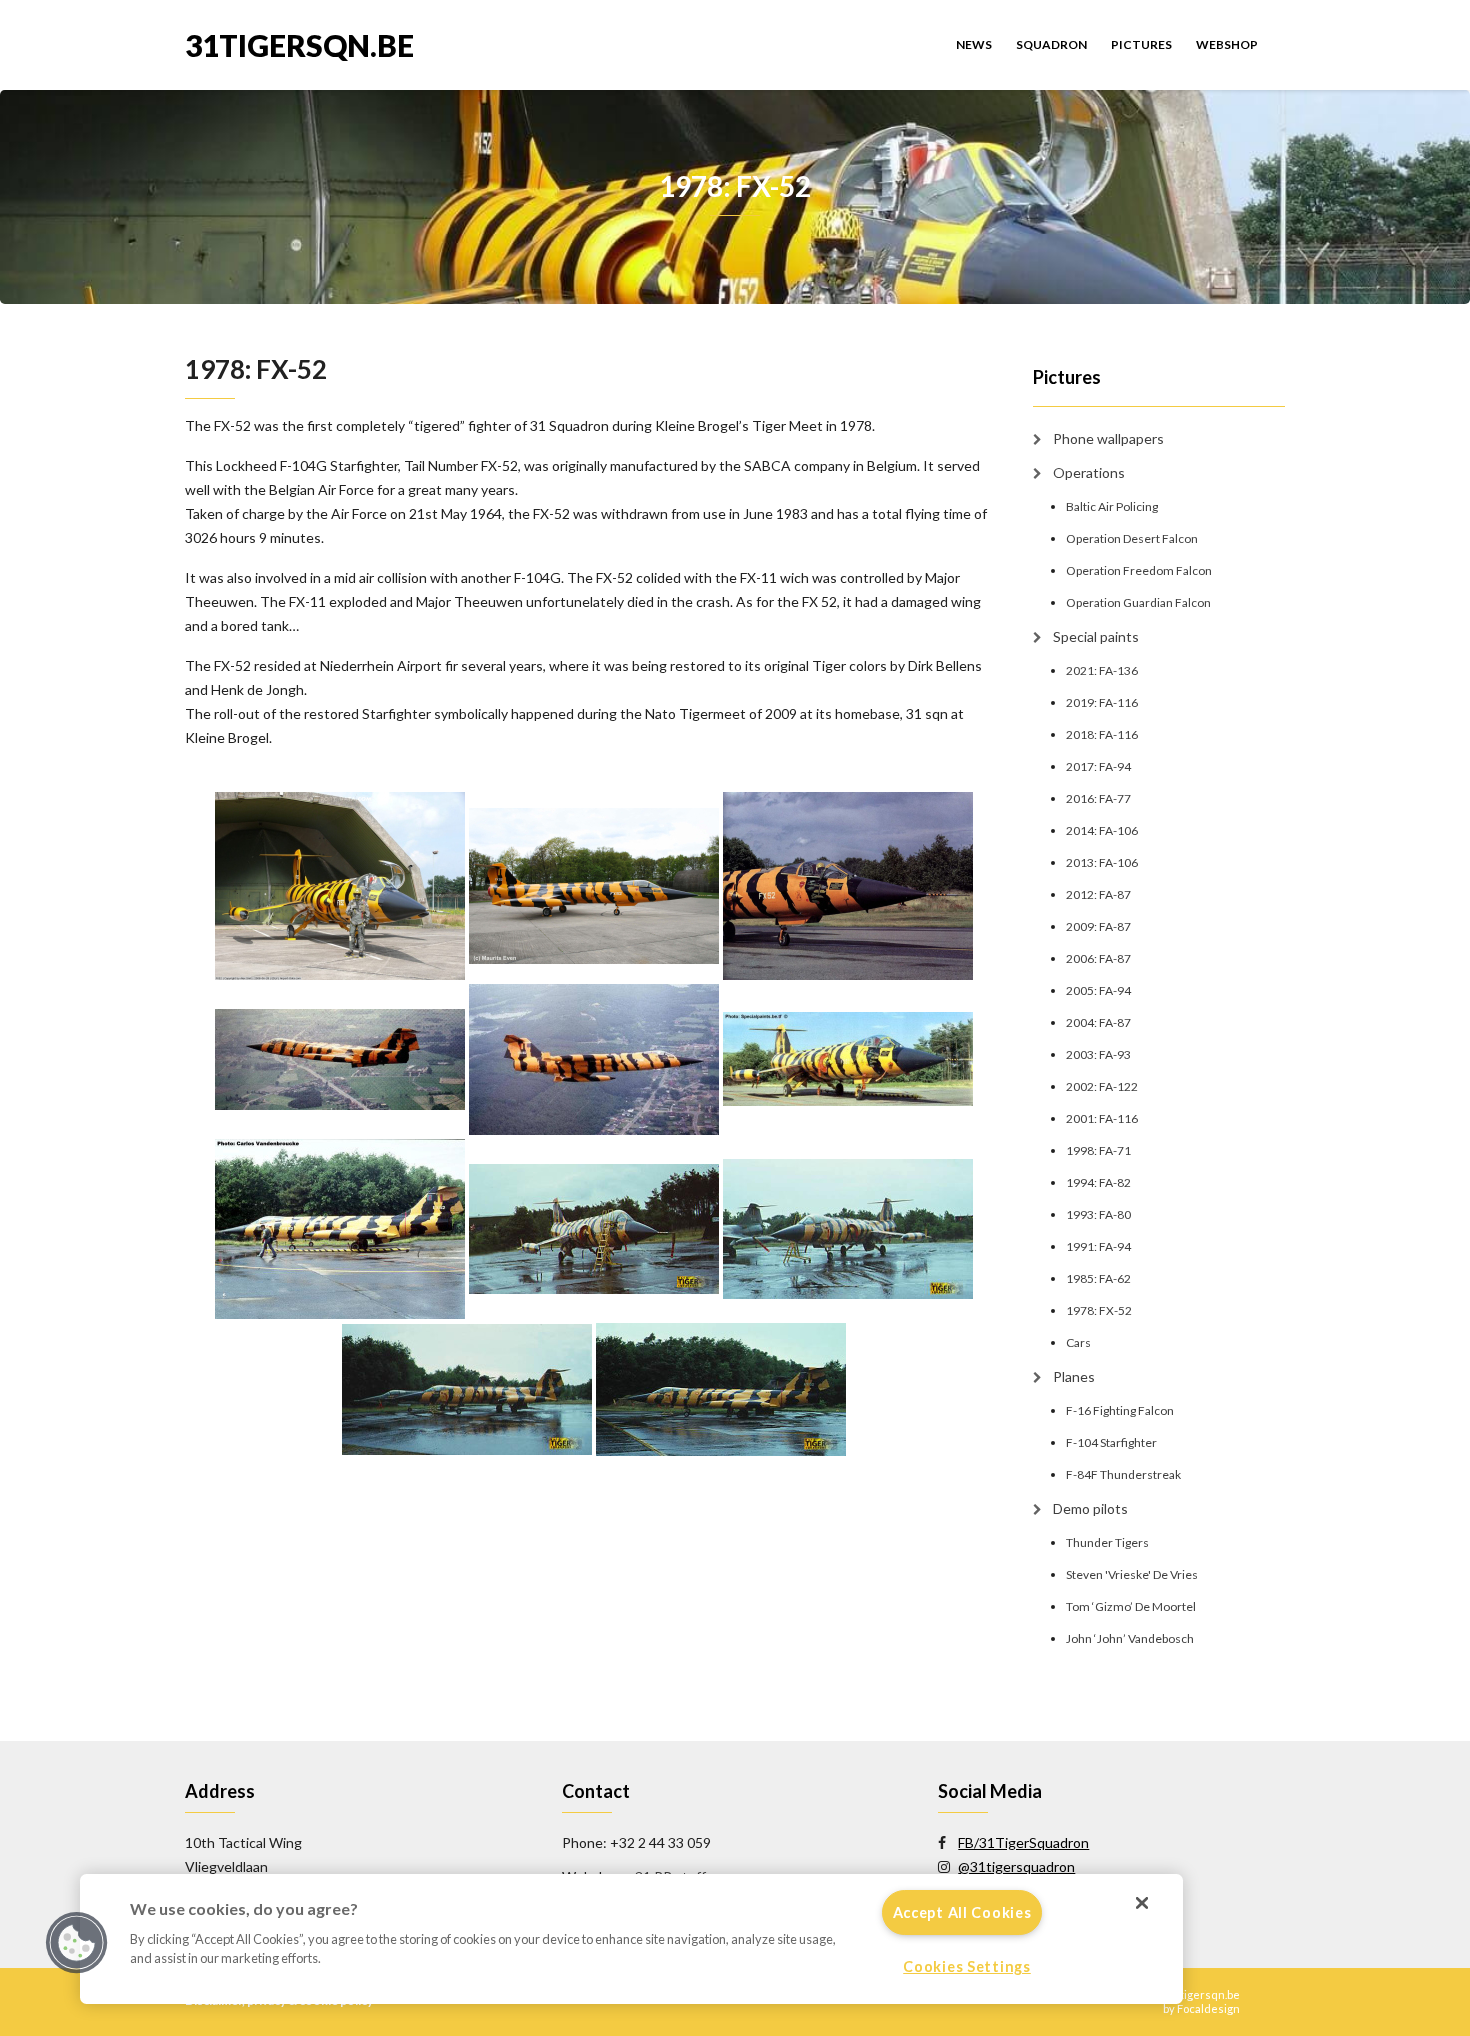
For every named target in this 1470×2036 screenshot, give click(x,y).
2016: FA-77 (1098, 798)
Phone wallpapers (1108, 438)
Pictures (1141, 44)
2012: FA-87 (1098, 894)
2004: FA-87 (1098, 1022)
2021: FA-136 (1102, 670)
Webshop (1227, 44)
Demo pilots (1090, 1508)
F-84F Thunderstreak (1123, 1474)
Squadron (1051, 44)
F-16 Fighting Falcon (1120, 1410)
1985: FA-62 (1098, 1278)
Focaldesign (1208, 2008)
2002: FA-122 (1102, 1086)
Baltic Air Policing (1112, 506)
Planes (1074, 1376)
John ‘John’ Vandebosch (1130, 1638)
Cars (1078, 1342)
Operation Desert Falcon (1132, 538)
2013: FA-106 (1102, 862)
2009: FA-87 (1098, 926)
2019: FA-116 (1102, 702)
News (974, 44)
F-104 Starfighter (1111, 1442)
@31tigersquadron (1016, 1866)
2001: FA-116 (1102, 1118)
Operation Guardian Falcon (1138, 602)
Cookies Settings (967, 1966)
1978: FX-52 (1099, 1310)
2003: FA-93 (1098, 1054)
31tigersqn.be (299, 43)
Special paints (1096, 636)
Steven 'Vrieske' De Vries (1132, 1574)
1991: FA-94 (1098, 1246)
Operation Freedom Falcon (1139, 570)
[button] (77, 1943)
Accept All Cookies (962, 1912)
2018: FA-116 (1102, 734)
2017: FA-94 (1098, 766)
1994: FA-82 (1098, 1182)
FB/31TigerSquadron (1023, 1842)
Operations (1089, 472)
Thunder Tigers (1107, 1542)
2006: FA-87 (1098, 958)
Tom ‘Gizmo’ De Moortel (1131, 1606)
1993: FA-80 (1098, 1214)
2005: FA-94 (1098, 990)
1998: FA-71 (1098, 1150)
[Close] (1142, 1903)
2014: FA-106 (1102, 830)
